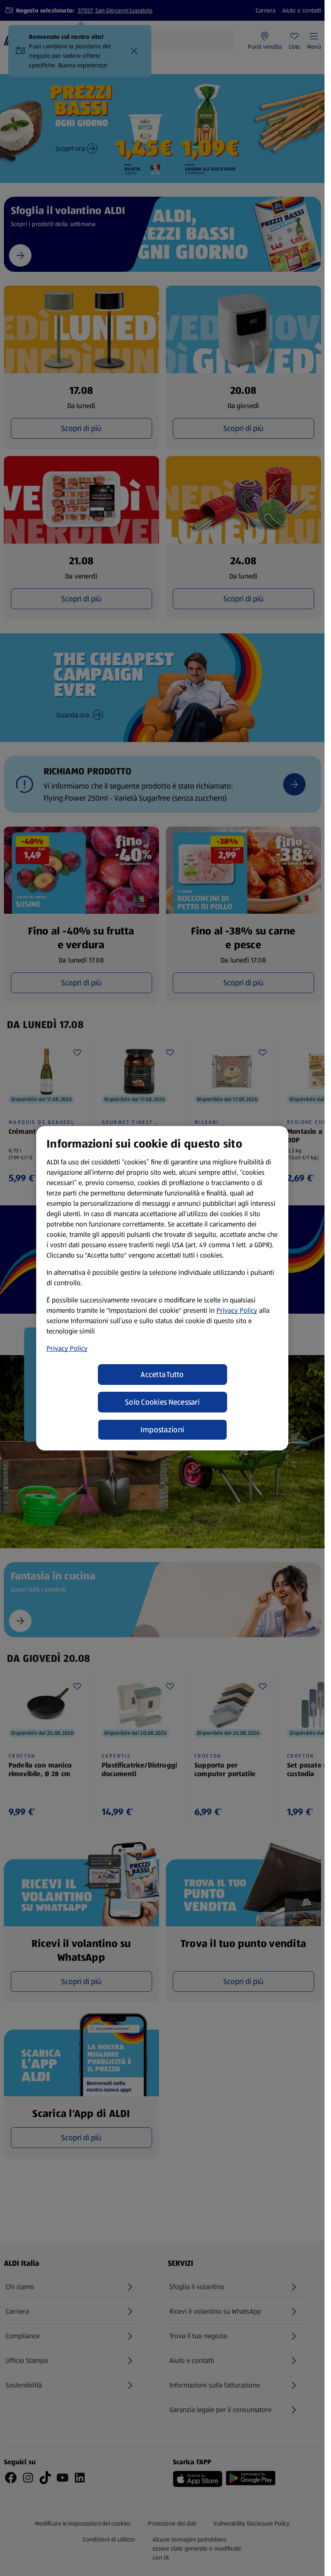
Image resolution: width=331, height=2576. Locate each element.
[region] (162, 1288)
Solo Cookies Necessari (162, 1402)
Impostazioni (162, 1430)
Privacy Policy (237, 1310)
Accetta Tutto (162, 1374)
